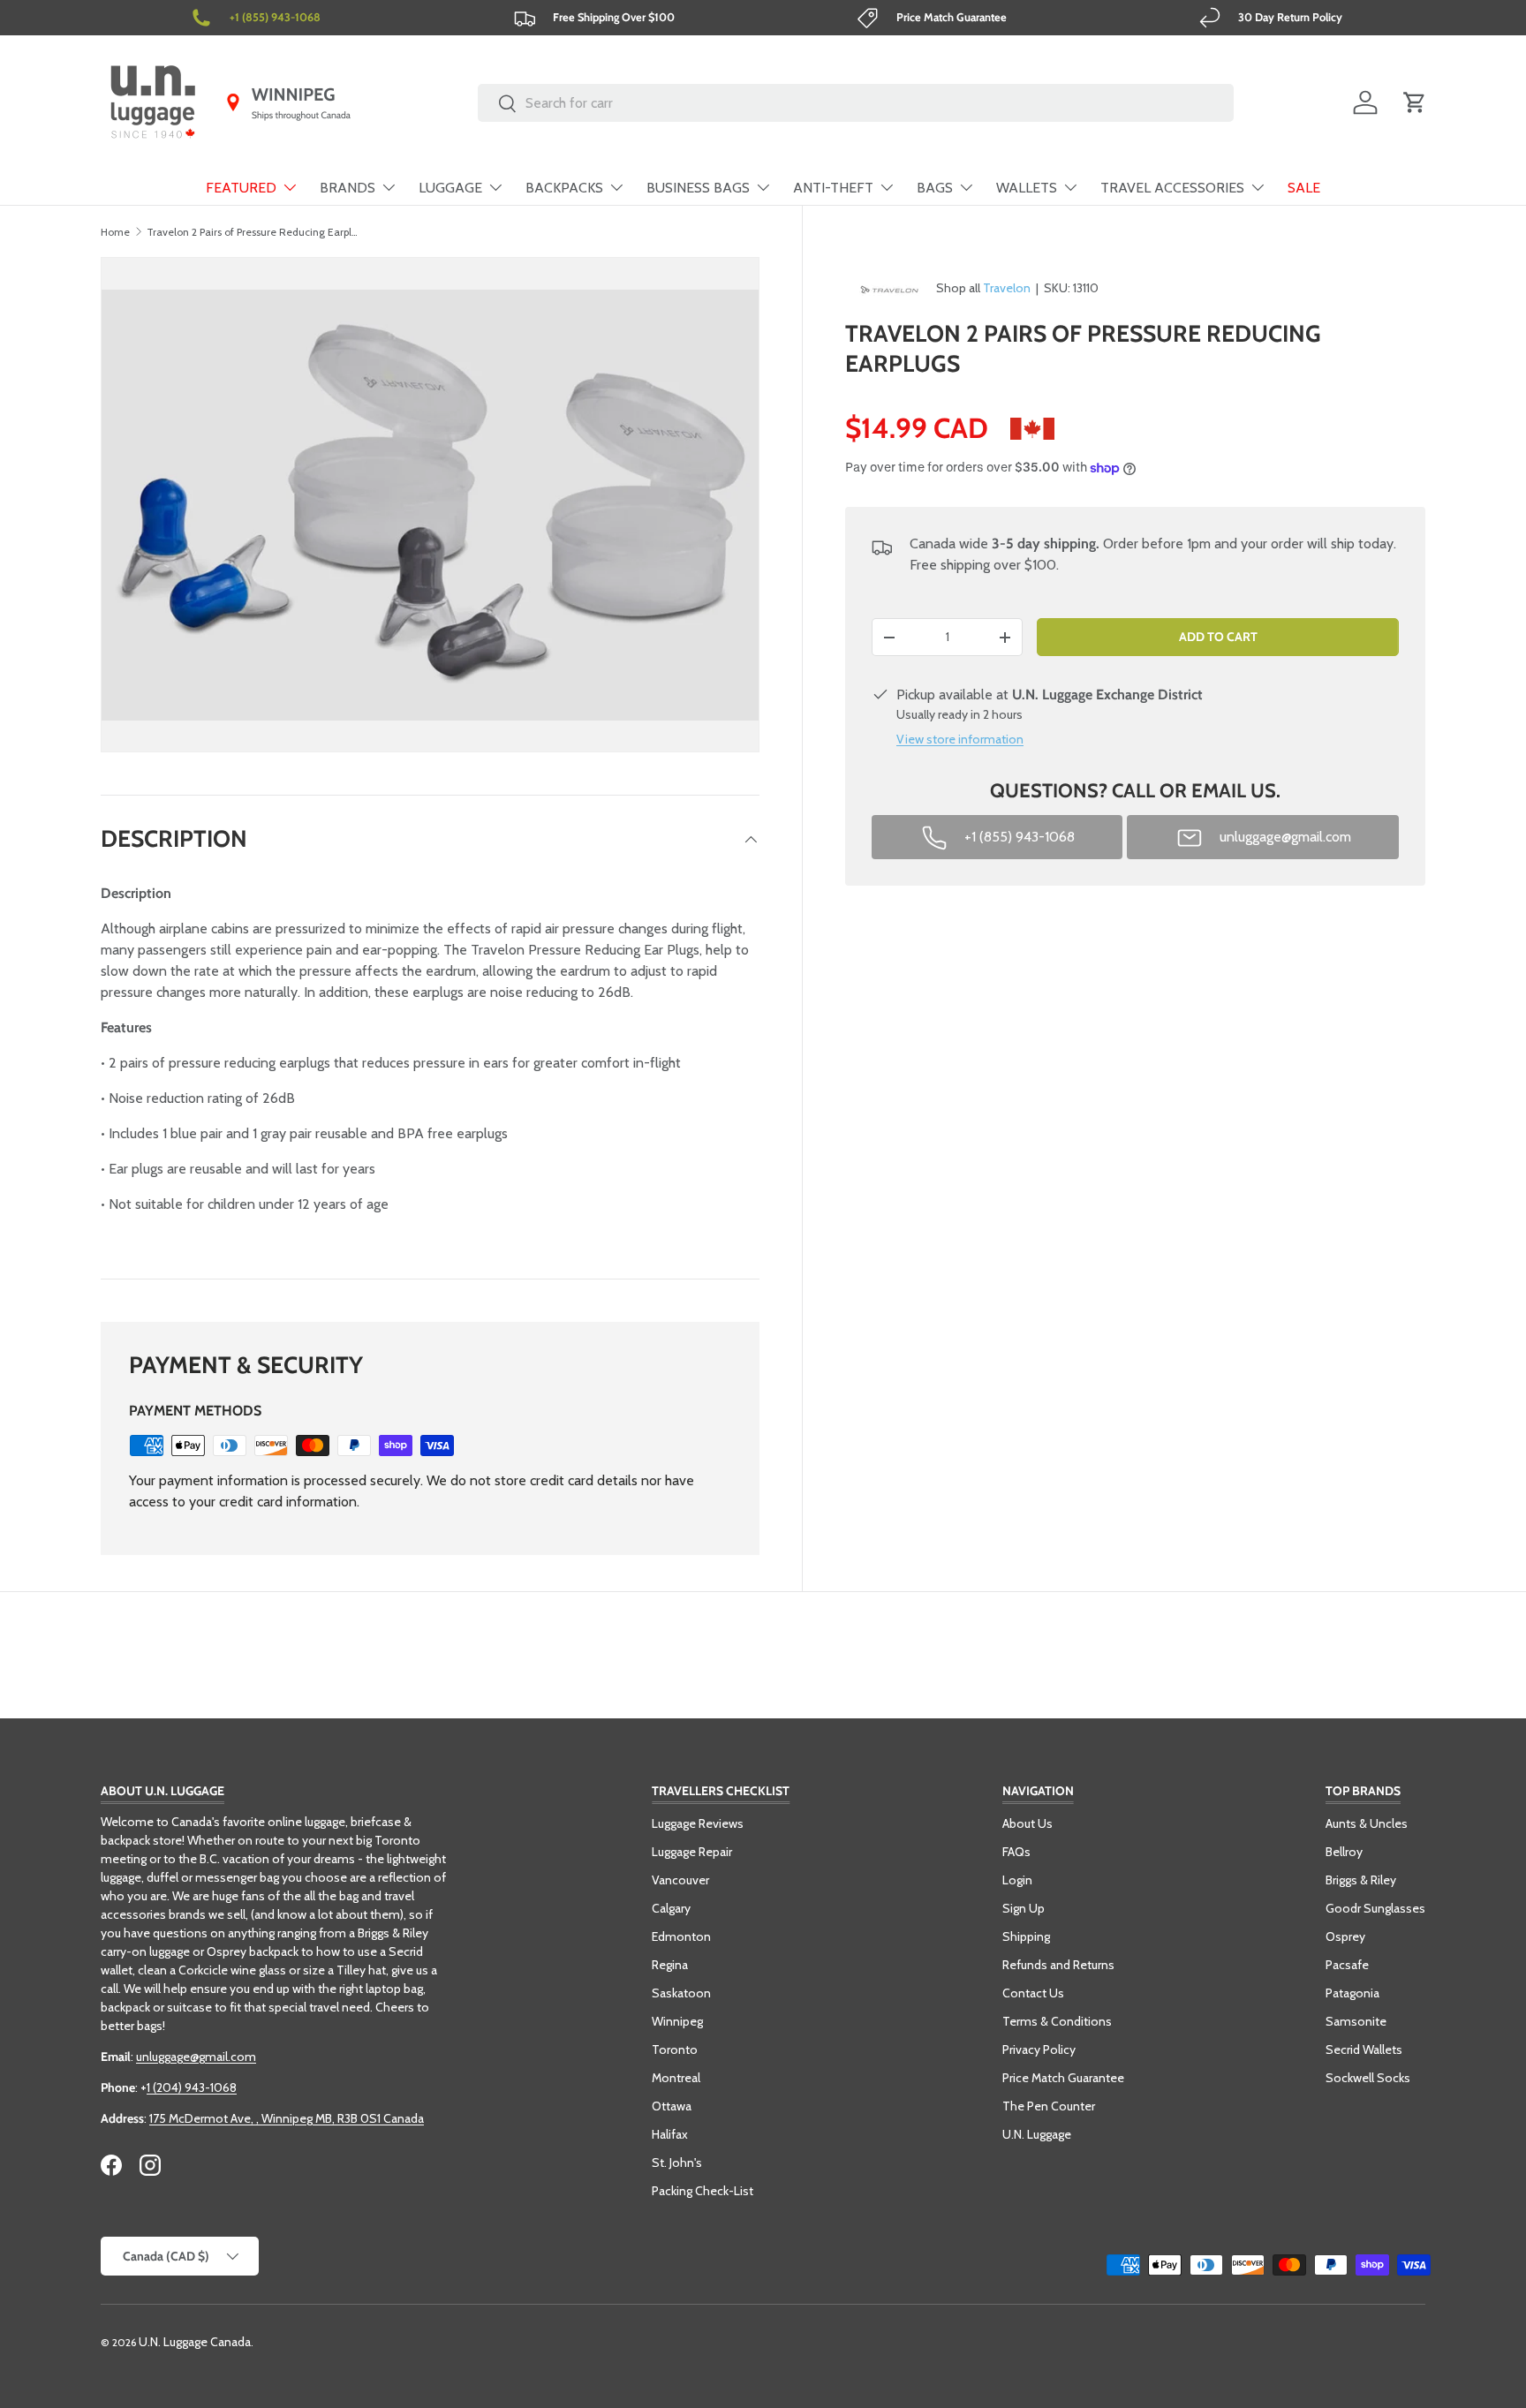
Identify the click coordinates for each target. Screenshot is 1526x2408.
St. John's (677, 2163)
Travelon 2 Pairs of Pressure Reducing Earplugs (253, 232)
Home (115, 232)
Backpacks (564, 188)
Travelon (1007, 288)
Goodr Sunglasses (1375, 1908)
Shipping (1026, 1936)
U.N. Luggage (1037, 2134)
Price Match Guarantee (1063, 2078)
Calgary (671, 1908)
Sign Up (1024, 1908)
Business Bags (698, 188)
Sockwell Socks (1368, 2078)
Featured (241, 188)
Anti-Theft (833, 188)
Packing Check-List (703, 2191)
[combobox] (856, 103)
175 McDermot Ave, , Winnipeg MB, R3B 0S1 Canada (287, 2118)
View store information (960, 740)
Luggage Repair (692, 1852)
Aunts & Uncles (1367, 1823)
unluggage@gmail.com (196, 2057)
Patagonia (1352, 1993)
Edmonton (681, 1936)
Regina (670, 1965)
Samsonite (1356, 2021)
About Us (1027, 1823)
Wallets (1027, 188)
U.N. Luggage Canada (195, 2342)
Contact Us (1033, 1993)
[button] (1415, 102)
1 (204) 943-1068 (192, 2087)
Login (1017, 1880)
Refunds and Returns (1058, 1965)
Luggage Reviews (698, 1823)
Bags (935, 188)
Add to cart (1218, 637)
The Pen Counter (1049, 2106)
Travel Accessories (1172, 188)
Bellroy (1344, 1852)
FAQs (1016, 1852)
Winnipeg (677, 2021)
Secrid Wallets (1364, 2049)
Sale (1304, 188)
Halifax (670, 2134)
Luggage (450, 188)
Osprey (1345, 1936)
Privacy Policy (1039, 2049)
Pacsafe (1347, 1965)
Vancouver (680, 1880)
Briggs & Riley (1361, 1880)
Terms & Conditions (1057, 2021)
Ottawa (672, 2106)
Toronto (675, 2049)
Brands (348, 188)
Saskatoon (681, 1993)
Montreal (676, 2078)
